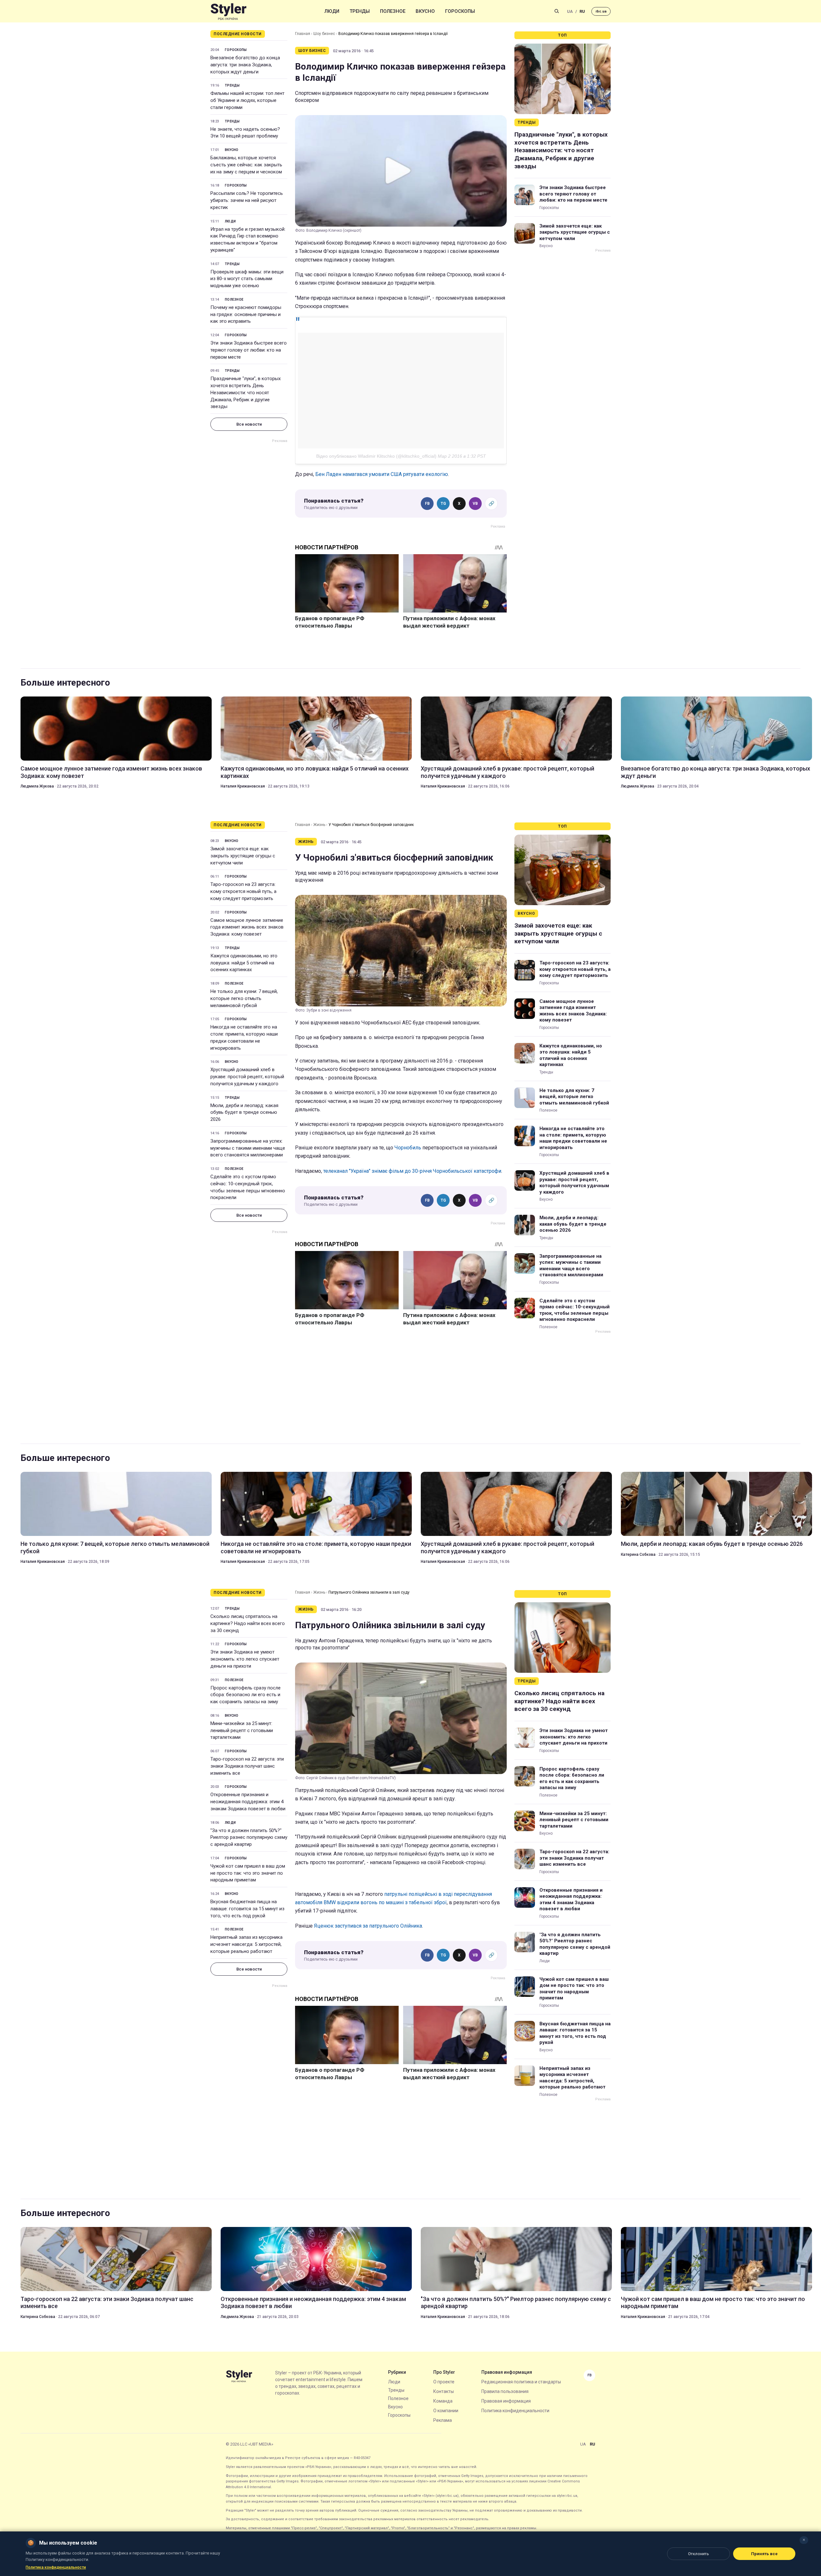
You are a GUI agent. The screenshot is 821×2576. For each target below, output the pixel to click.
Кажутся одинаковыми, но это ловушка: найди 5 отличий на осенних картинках (315, 772)
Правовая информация (506, 2401)
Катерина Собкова (638, 1555)
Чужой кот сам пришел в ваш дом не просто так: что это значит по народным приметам (248, 1873)
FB (427, 504)
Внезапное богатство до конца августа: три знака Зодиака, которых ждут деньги (245, 65)
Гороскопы (460, 11)
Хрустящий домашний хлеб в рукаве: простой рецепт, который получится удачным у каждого (508, 772)
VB (475, 504)
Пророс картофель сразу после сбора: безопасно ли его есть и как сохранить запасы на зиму (245, 1695)
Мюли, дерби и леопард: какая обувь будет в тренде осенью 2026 (244, 1113)
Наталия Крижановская (243, 786)
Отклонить (698, 2554)
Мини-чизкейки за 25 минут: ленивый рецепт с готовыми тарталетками (242, 1730)
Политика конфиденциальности (515, 2411)
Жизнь (319, 825)
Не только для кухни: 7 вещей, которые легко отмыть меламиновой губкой (244, 998)
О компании (446, 2411)
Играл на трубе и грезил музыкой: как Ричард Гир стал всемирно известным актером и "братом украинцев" (248, 240)
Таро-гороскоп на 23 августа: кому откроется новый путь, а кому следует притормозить (243, 891)
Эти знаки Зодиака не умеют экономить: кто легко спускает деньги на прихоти (245, 1659)
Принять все (764, 2554)
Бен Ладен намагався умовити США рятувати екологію (382, 474)
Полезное (393, 11)
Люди (332, 11)
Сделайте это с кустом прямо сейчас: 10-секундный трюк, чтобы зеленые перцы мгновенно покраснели (248, 1187)
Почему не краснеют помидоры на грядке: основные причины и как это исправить (246, 314)
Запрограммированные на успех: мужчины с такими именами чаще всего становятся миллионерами (248, 1148)
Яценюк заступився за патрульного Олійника (368, 1926)
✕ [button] (804, 2540)
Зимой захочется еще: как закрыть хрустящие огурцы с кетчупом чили (575, 232)
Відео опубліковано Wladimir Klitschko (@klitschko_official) (376, 456)
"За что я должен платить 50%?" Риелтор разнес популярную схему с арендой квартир (249, 1838)
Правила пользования (505, 2391)
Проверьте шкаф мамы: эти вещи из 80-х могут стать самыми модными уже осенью (247, 279)
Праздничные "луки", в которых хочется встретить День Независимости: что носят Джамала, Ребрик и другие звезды (245, 392)
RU (582, 11)
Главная (303, 34)
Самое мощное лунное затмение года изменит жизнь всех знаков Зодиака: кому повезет (111, 772)
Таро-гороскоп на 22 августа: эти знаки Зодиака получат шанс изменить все (247, 1766)
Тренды (360, 11)
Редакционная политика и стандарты (521, 2382)
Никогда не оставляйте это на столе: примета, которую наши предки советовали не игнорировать (244, 1037)
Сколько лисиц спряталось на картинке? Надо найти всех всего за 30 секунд (248, 1623)
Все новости (249, 424)
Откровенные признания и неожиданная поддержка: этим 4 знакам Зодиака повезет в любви (248, 1802)
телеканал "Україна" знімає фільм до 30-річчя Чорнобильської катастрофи (412, 1171)
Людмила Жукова (37, 786)
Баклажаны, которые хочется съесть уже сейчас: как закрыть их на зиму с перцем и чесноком (246, 165)
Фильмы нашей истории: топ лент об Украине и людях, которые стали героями (247, 100)
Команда (443, 2401)
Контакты (444, 2391)
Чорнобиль (408, 1148)
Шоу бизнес (324, 34)
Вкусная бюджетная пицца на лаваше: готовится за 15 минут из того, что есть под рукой (247, 1909)
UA (570, 11)
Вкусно (425, 11)
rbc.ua (601, 11)
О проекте (444, 2382)
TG (443, 504)
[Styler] (229, 11)
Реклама (443, 2420)
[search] (557, 11)
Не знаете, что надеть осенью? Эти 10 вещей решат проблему (245, 133)
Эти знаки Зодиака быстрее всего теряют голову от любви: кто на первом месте (249, 350)
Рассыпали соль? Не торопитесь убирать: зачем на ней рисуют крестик (247, 200)
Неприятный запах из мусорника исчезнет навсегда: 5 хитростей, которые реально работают (246, 1944)
